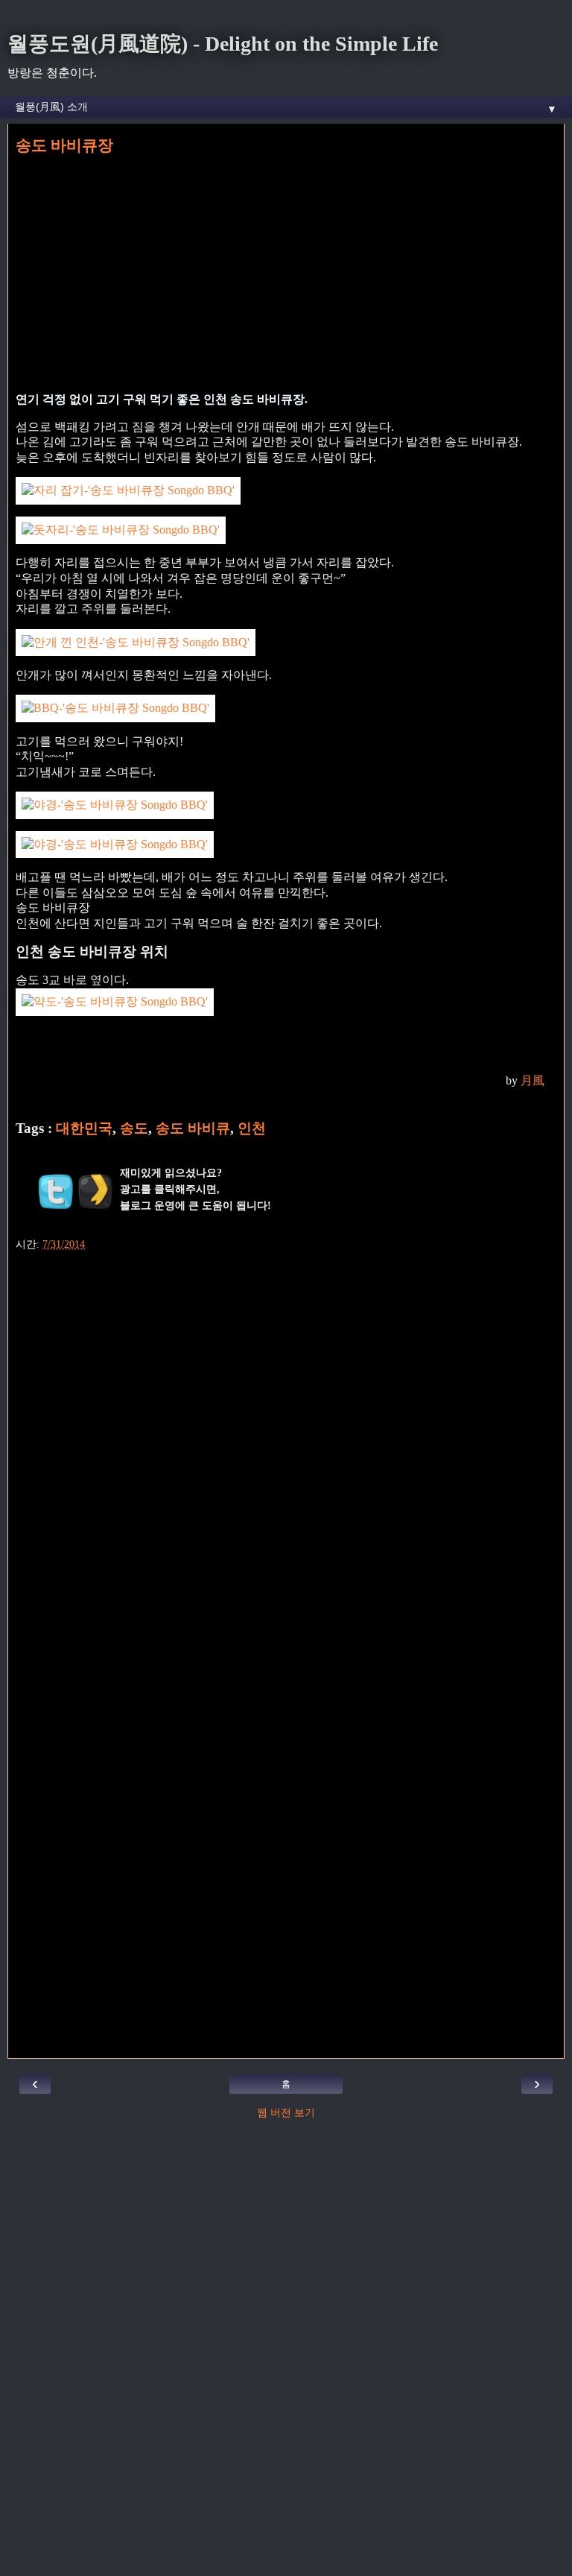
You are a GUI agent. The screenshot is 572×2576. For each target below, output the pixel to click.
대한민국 (84, 1128)
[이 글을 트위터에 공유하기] (56, 1191)
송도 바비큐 (193, 1128)
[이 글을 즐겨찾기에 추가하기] (95, 1191)
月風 (533, 1080)
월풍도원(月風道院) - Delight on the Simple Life (223, 44)
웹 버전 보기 (286, 2112)
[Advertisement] (286, 272)
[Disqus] (286, 1447)
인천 (252, 1128)
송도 (134, 1128)
